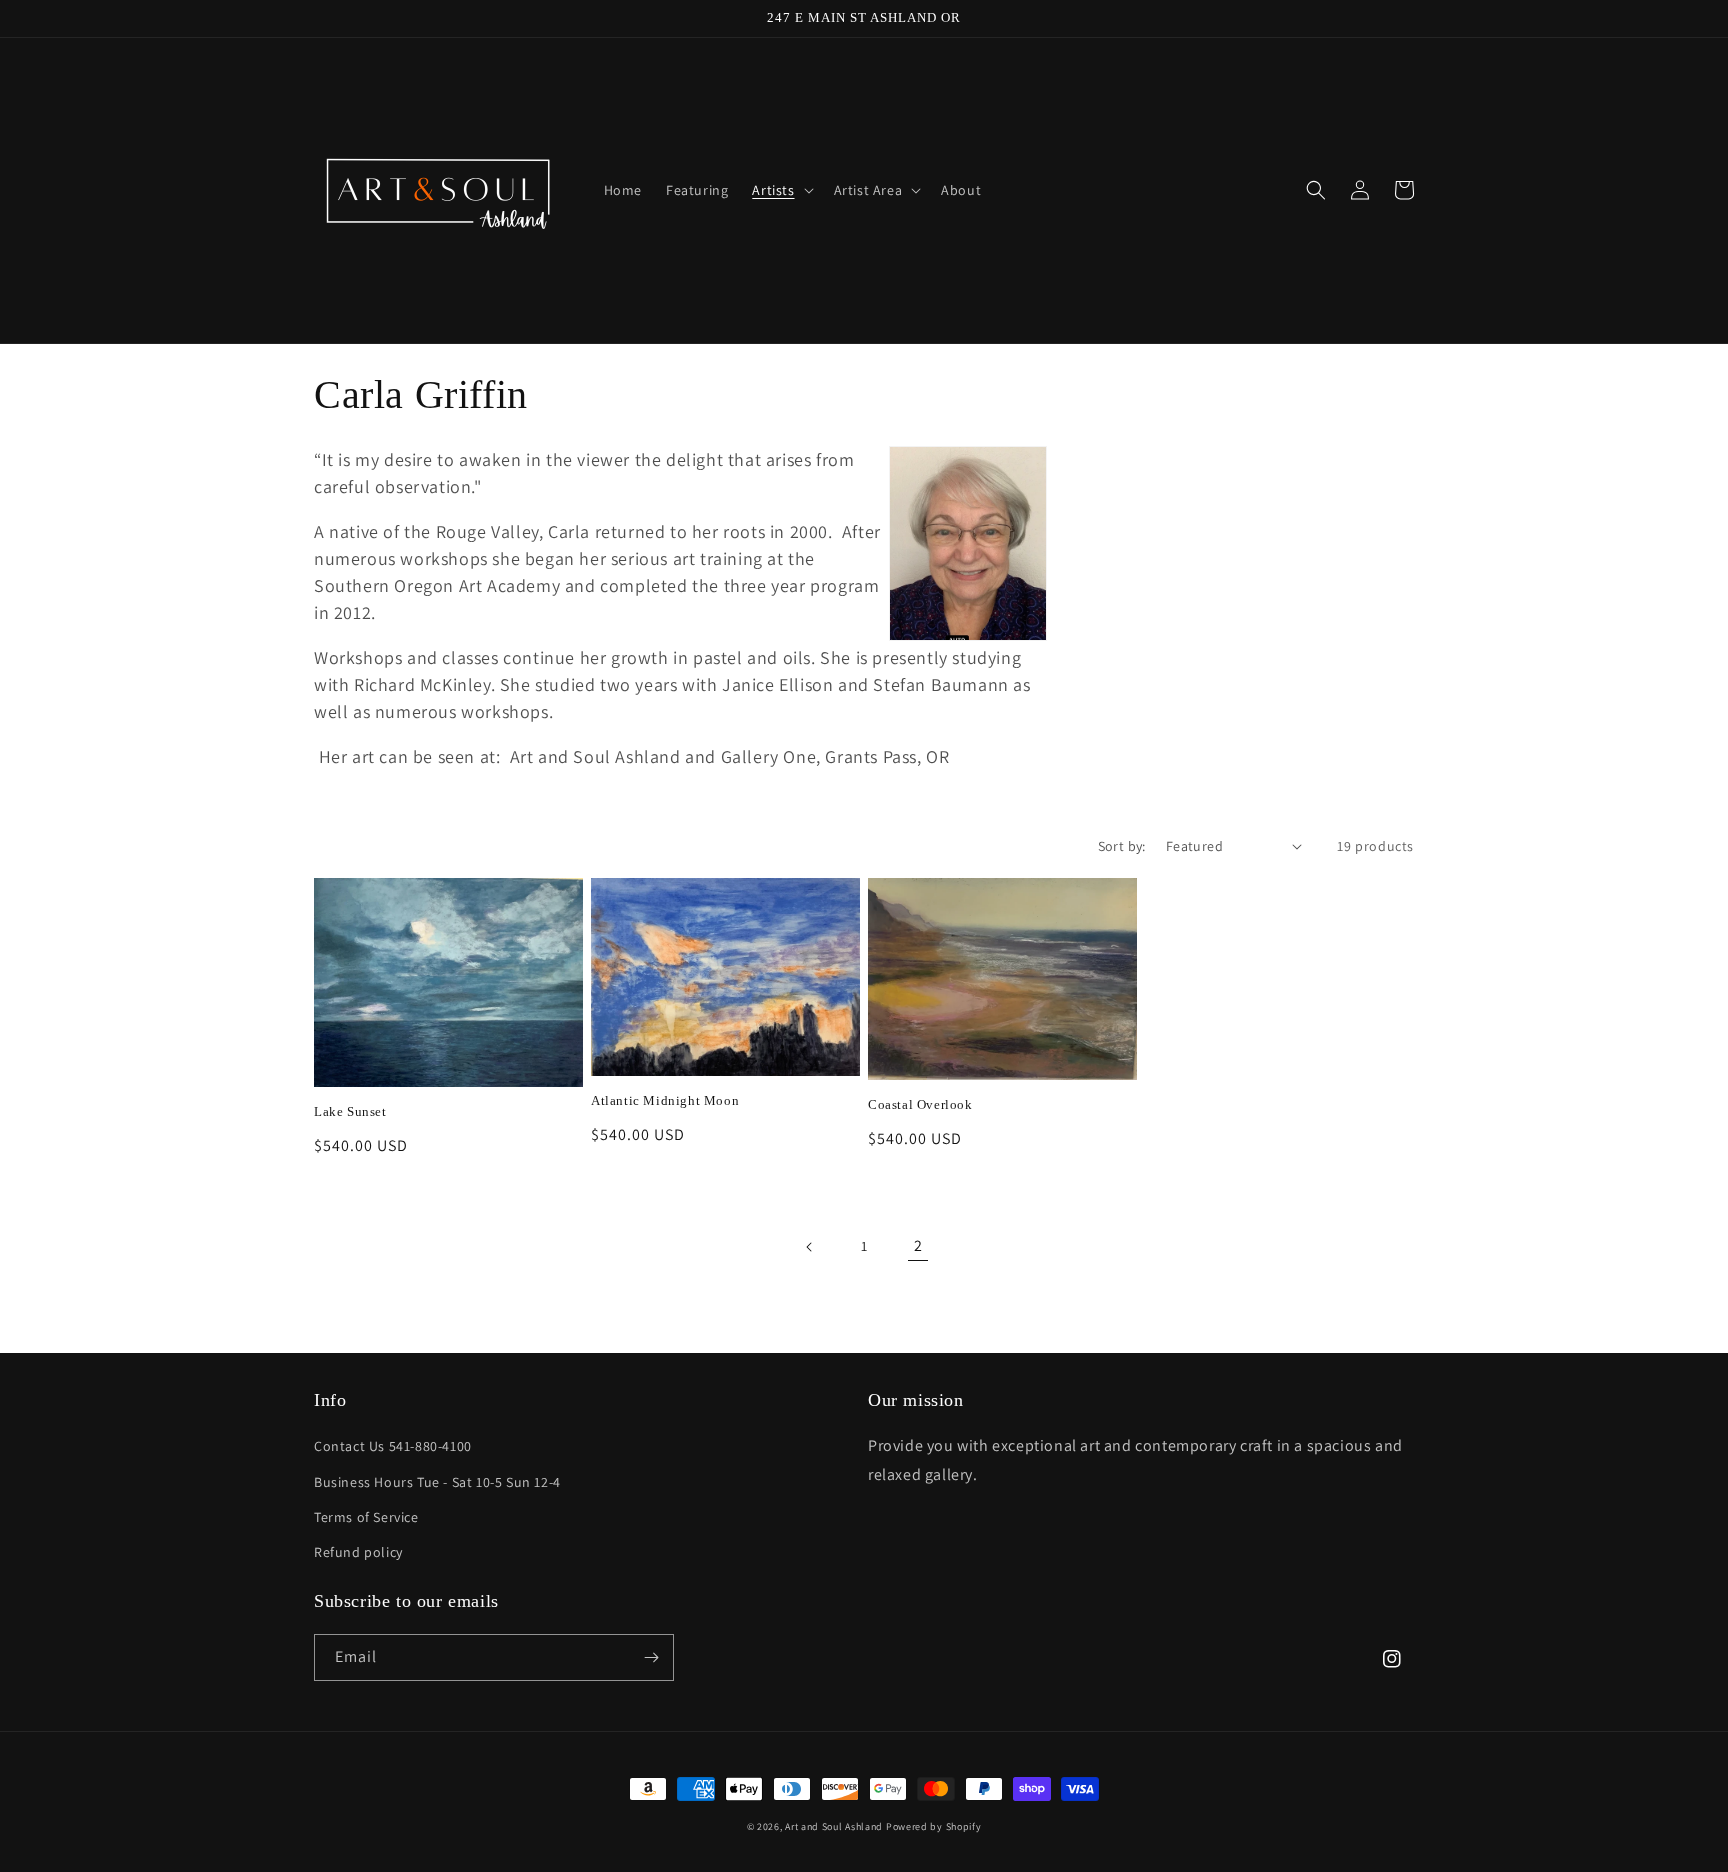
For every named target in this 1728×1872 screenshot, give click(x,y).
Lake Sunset (350, 1111)
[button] (780, 190)
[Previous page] (810, 1247)
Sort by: (1122, 846)
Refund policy (358, 1552)
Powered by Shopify (934, 1826)
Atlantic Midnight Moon (665, 1100)
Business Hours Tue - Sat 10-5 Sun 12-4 (437, 1482)
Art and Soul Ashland (834, 1826)
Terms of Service (366, 1517)
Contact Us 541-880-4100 (393, 1446)
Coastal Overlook (920, 1104)
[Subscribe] (651, 1657)
